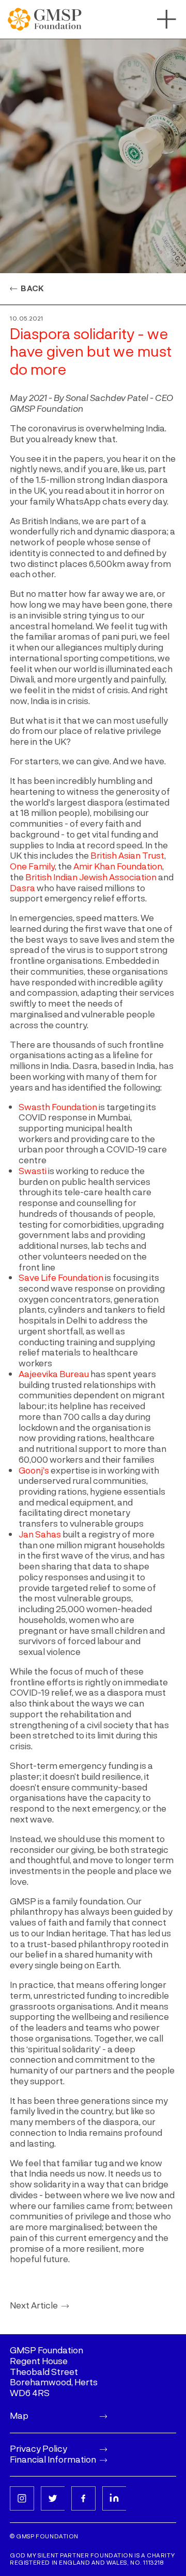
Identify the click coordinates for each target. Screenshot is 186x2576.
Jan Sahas (40, 1534)
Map (19, 2415)
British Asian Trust (127, 855)
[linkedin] (114, 2498)
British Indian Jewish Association (91, 877)
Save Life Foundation (61, 1277)
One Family (32, 866)
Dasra (22, 888)
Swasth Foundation (58, 1107)
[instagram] (22, 2498)
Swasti (33, 1170)
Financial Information (53, 2459)
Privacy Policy (38, 2448)
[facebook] (83, 2498)
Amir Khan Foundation (118, 866)
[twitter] (53, 2498)
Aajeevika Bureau (54, 1374)
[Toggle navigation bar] (167, 19)
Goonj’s (34, 1470)
